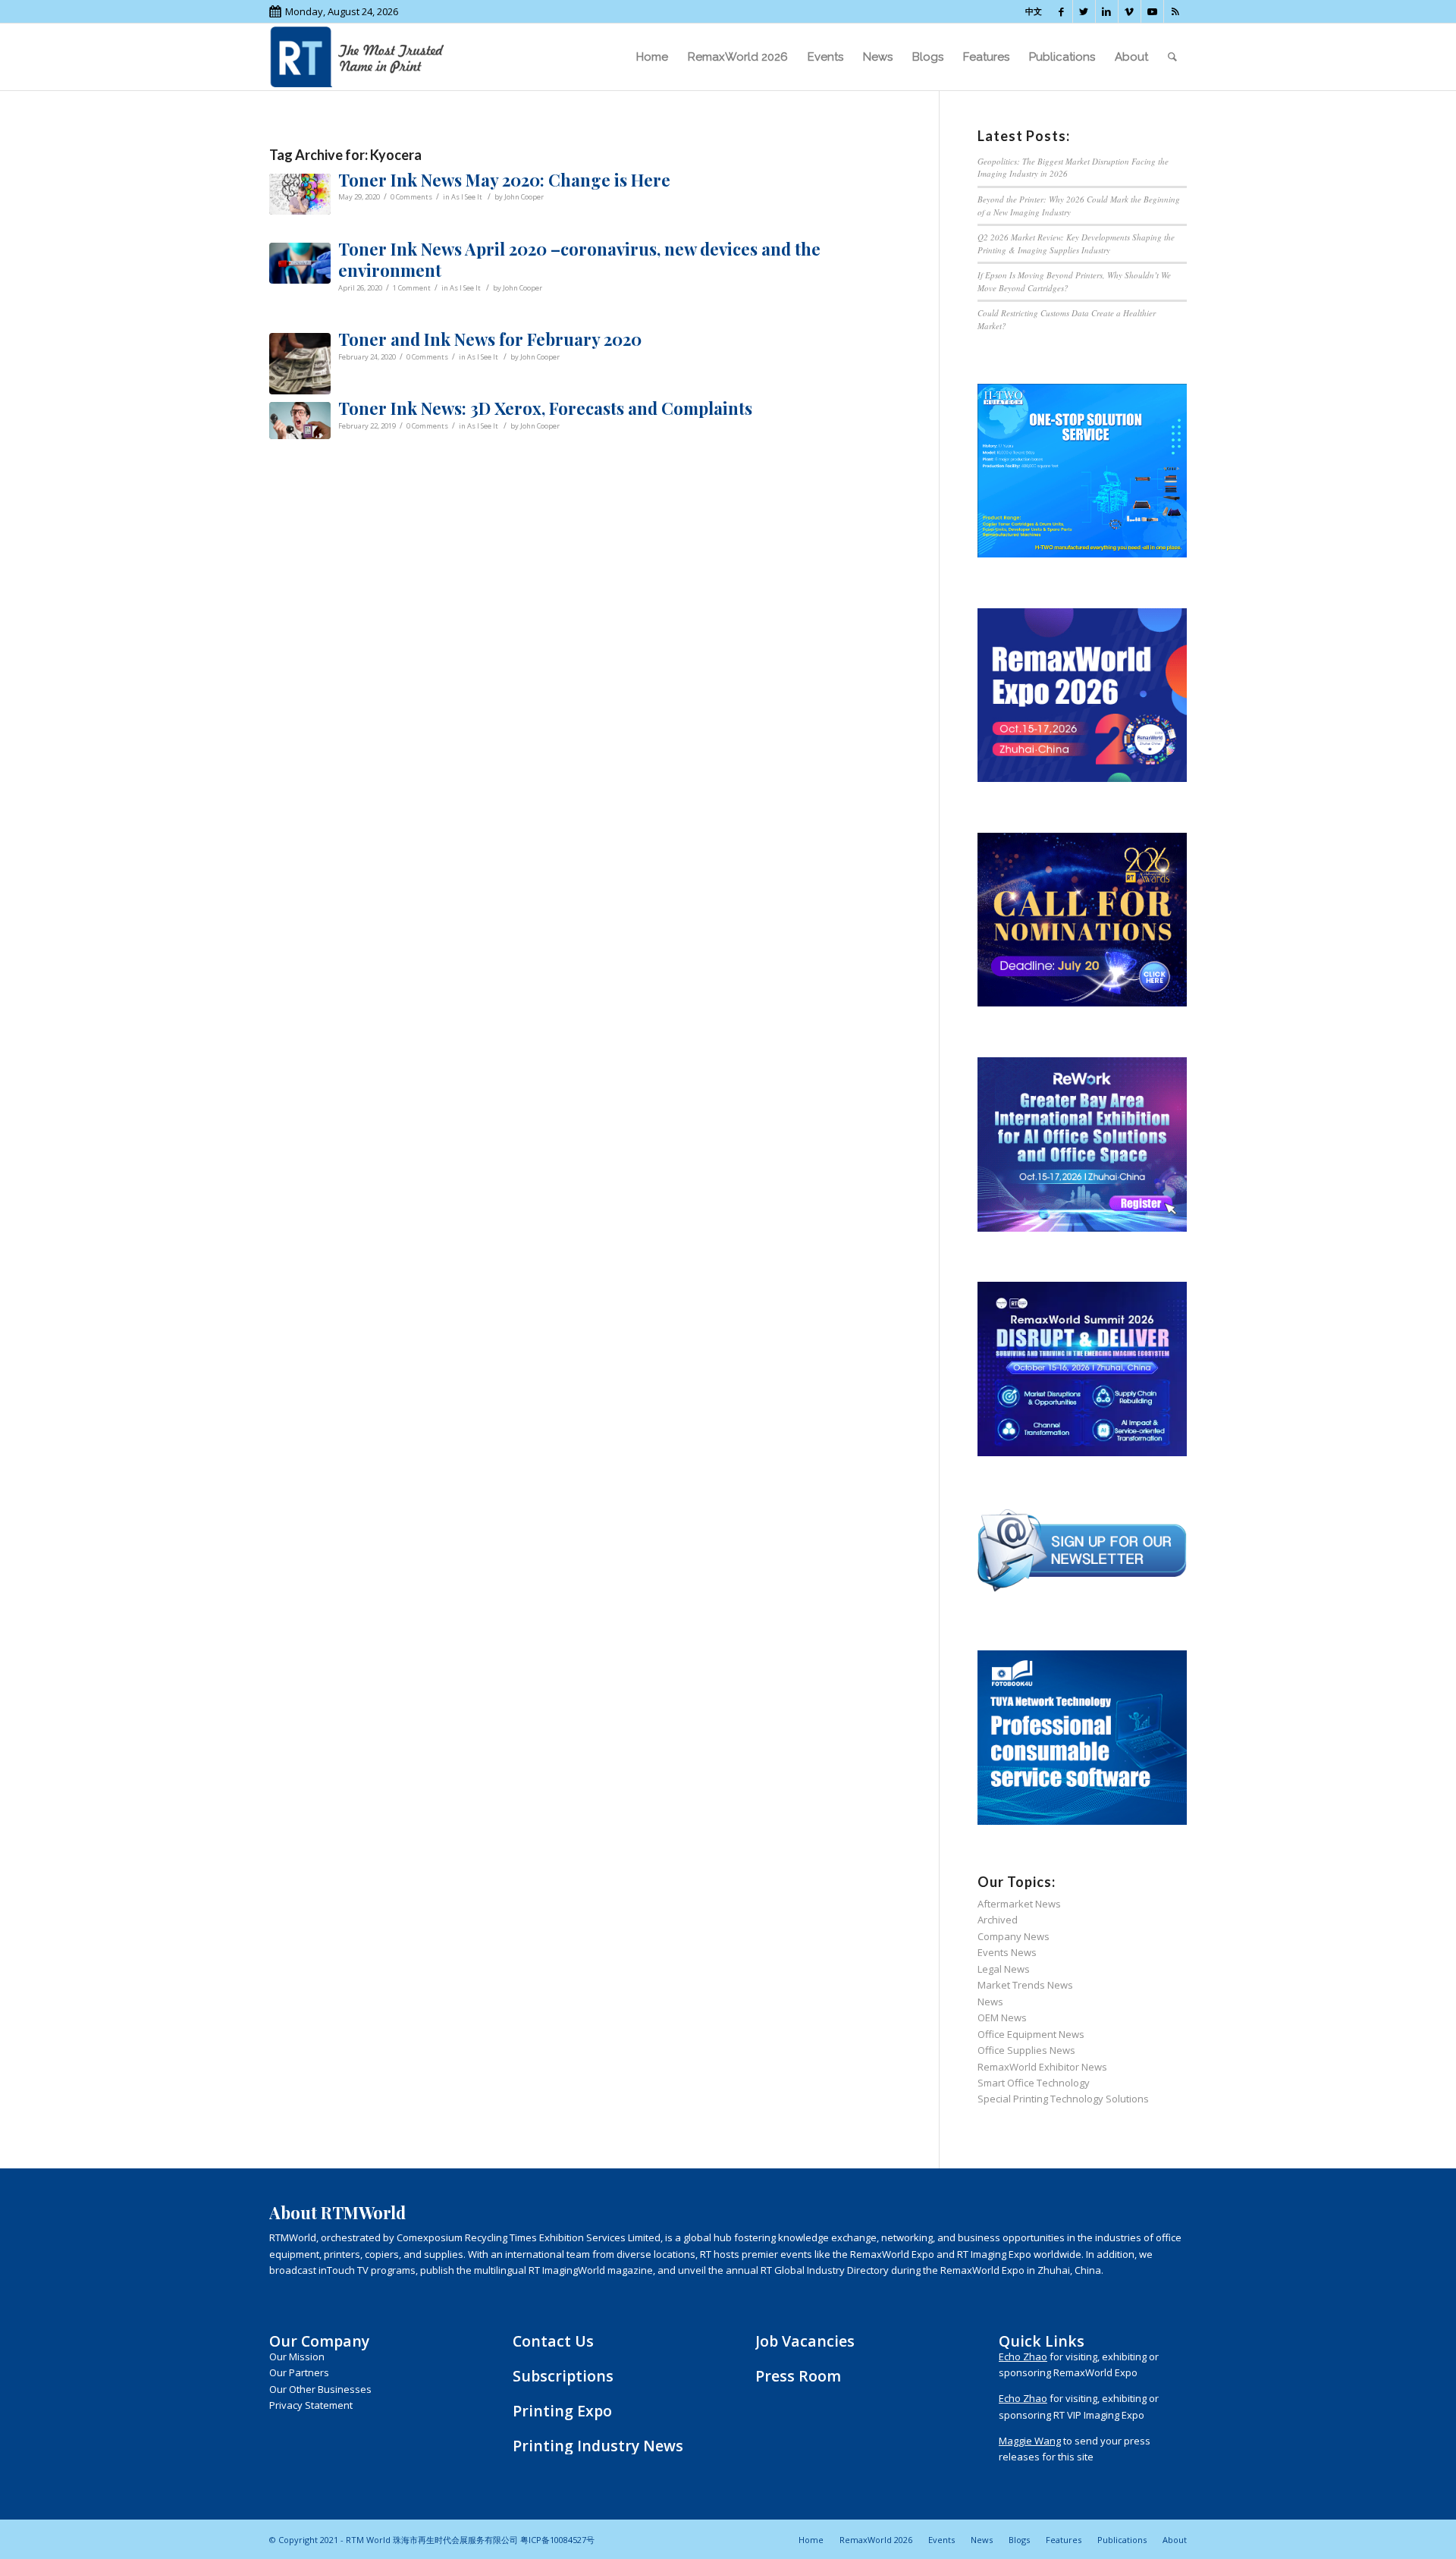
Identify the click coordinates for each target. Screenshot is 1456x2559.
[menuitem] (652, 57)
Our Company (319, 2341)
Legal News (1004, 1969)
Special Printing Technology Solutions (1063, 2099)
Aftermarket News (1019, 1904)
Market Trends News (1025, 1985)
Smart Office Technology (1034, 2083)
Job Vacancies (805, 2341)
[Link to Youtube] (1152, 11)
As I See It (467, 197)
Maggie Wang (1030, 2441)
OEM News (1002, 2017)
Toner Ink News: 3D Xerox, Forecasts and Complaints (545, 408)
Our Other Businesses (320, 2389)
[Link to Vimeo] (1130, 11)
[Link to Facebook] (1061, 11)
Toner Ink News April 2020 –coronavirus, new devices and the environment (579, 260)
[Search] (1172, 57)
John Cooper (524, 197)
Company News (1014, 1936)
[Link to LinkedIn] (1107, 11)
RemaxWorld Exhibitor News (1042, 2067)
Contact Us (553, 2341)
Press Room (798, 2376)
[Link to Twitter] (1084, 11)
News (990, 2002)
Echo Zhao (1023, 2356)
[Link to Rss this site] (1175, 11)
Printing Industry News (598, 2446)
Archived (998, 1920)
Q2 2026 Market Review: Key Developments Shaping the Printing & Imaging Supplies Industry (1076, 243)
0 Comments (411, 197)
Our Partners (299, 2372)
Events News (1007, 1952)
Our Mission (297, 2356)
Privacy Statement (311, 2405)
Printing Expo (562, 2411)
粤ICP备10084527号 (557, 2540)
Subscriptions (563, 2376)
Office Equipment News (1031, 2034)
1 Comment (412, 288)
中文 (1034, 11)
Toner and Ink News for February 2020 (490, 339)
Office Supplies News (1026, 2050)
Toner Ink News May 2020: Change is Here (504, 180)
